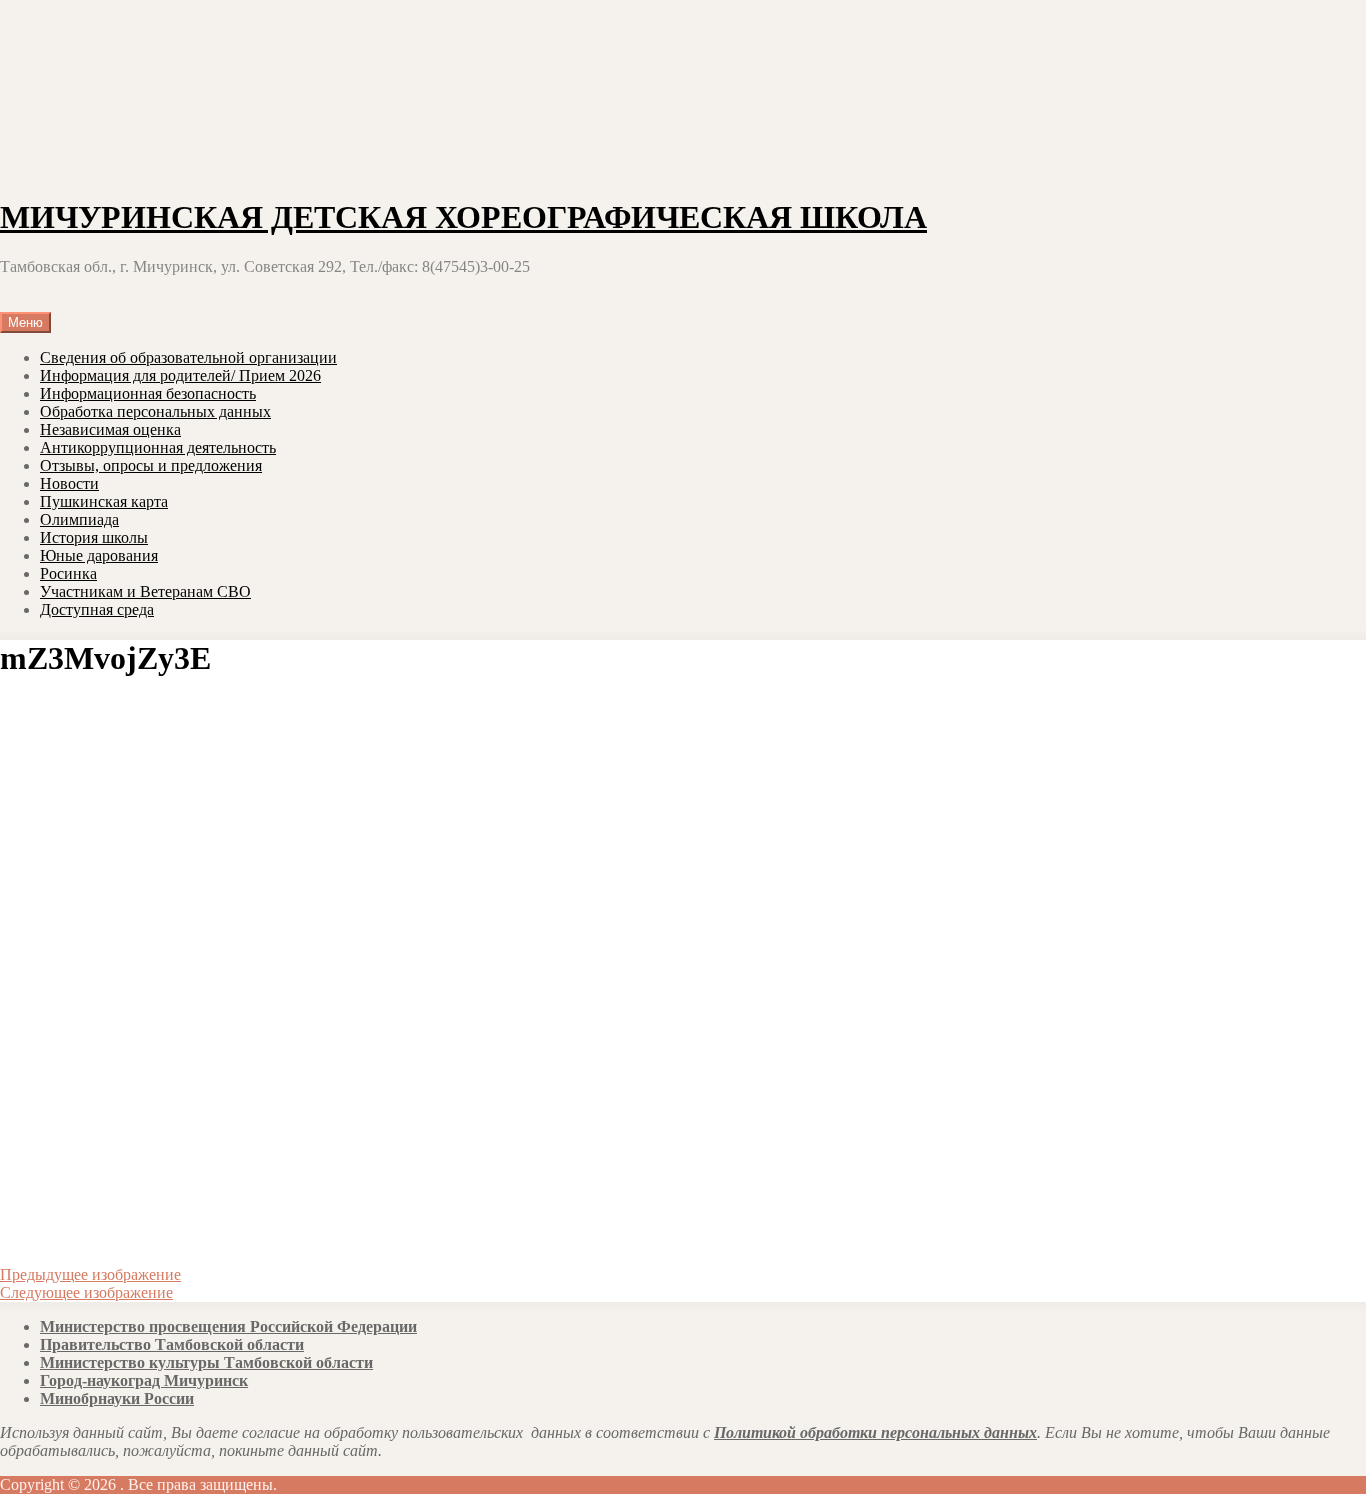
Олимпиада (79, 519)
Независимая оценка (110, 429)
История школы (94, 537)
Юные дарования (99, 555)
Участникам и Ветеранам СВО (145, 591)
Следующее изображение (86, 1292)
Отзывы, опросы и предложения (151, 465)
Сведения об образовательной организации (188, 357)
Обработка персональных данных (155, 411)
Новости (69, 483)
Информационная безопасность (148, 393)
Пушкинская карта (104, 501)
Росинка (68, 573)
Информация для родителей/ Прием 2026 (180, 375)
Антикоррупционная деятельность (158, 447)
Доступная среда (97, 609)
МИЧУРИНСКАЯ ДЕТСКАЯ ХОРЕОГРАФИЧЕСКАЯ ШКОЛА (463, 217)
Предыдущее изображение (90, 1274)
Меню (25, 322)
